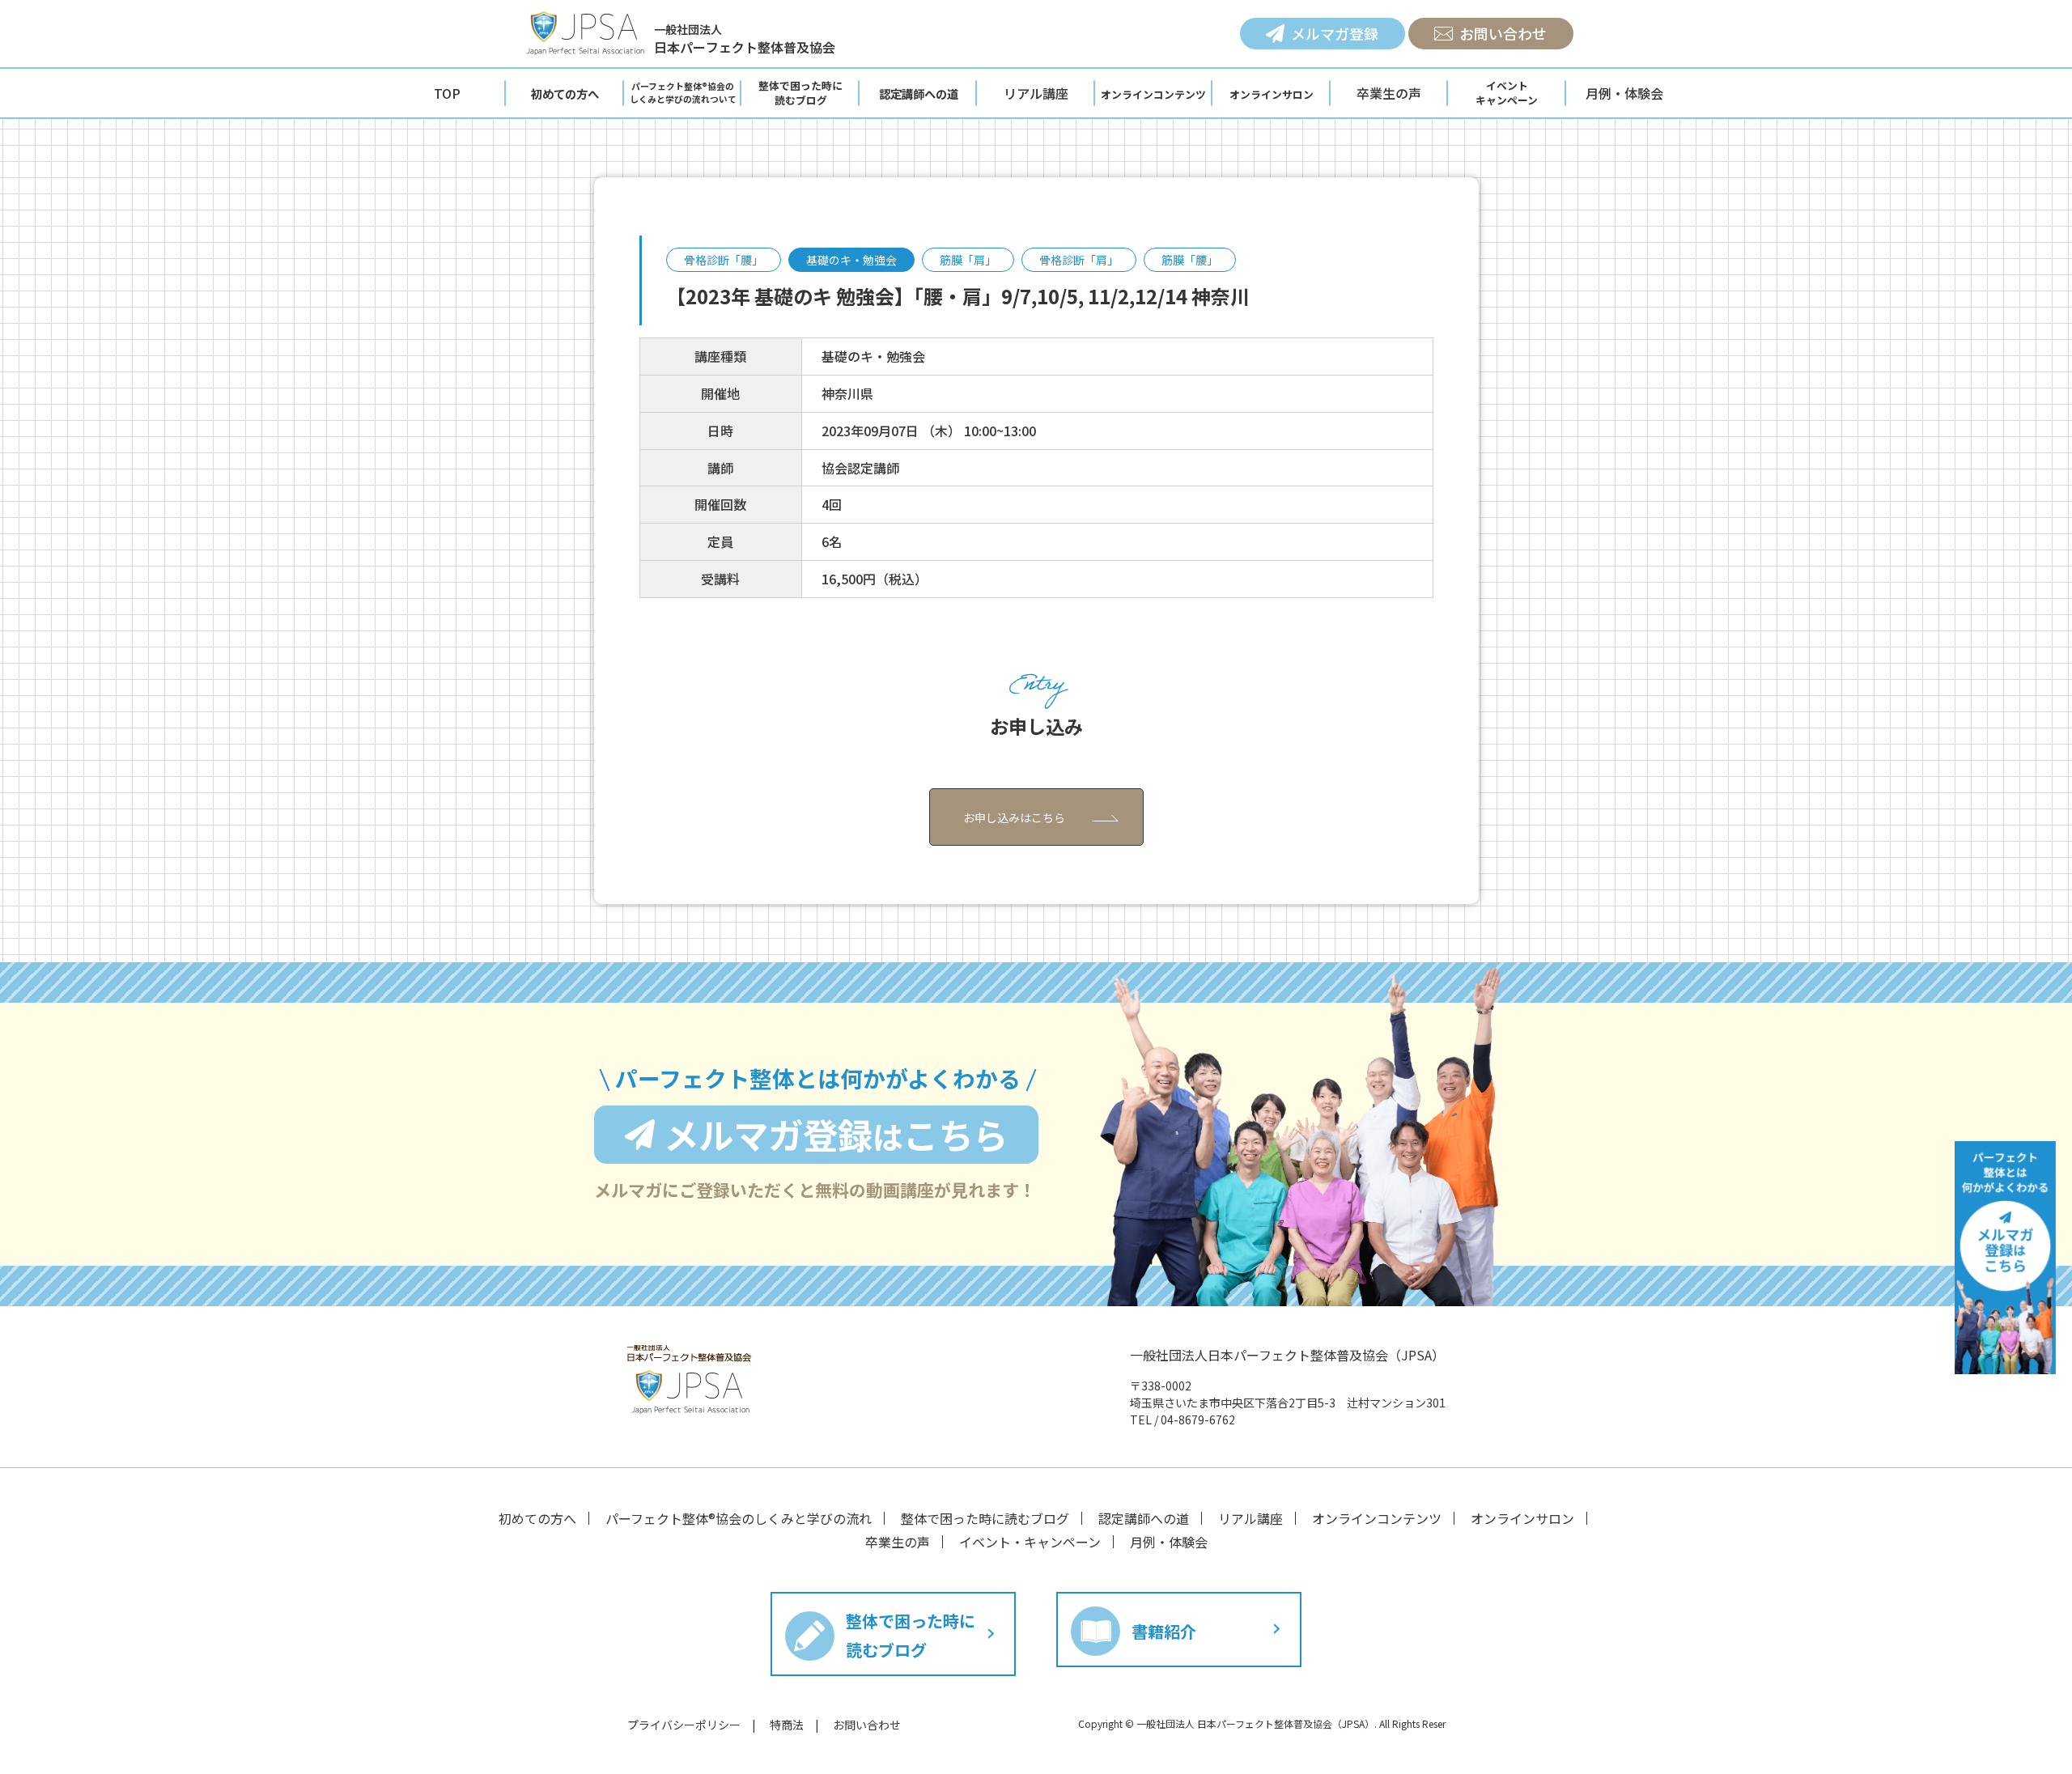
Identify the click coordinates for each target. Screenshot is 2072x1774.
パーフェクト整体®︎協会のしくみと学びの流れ (739, 1518)
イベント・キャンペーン (1030, 1542)
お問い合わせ (1503, 33)
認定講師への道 (1144, 1518)
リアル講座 (1036, 93)
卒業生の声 (1389, 93)
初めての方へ (537, 1518)
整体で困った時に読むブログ (985, 1518)
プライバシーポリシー (684, 1725)
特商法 (787, 1725)
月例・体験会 (1624, 93)
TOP (447, 93)
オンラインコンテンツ (1377, 1518)
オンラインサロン (1522, 1518)
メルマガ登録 (1335, 33)
